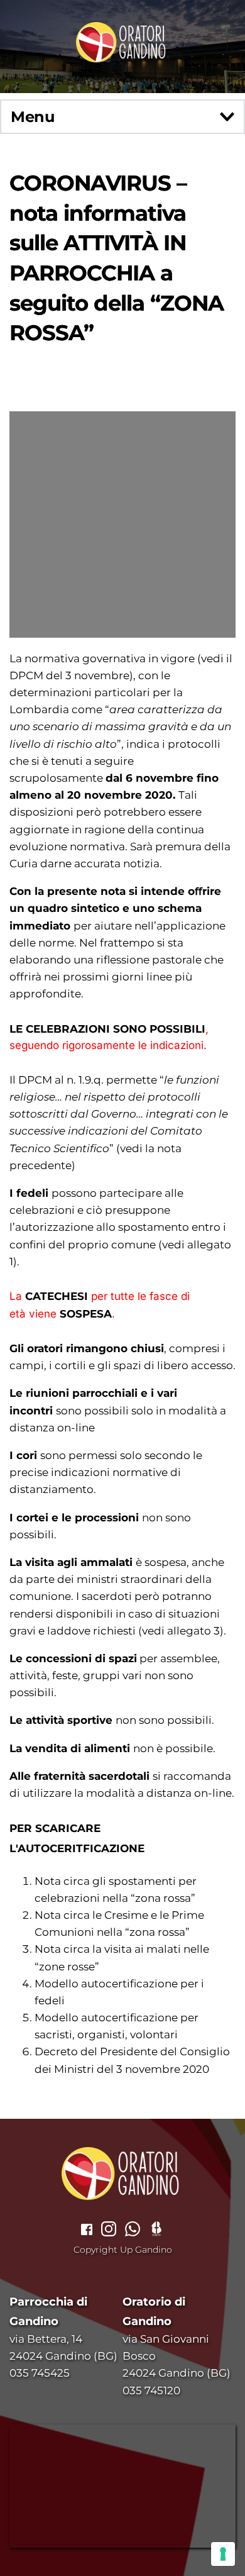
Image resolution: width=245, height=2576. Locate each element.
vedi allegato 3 (181, 1631)
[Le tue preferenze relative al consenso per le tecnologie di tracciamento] (223, 2554)
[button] (122, 117)
